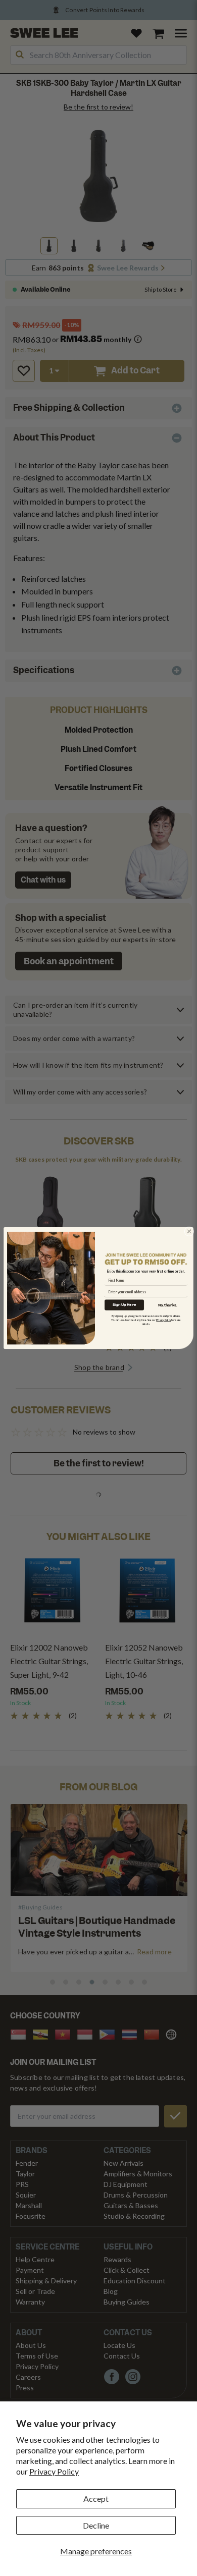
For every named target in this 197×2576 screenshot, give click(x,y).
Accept (96, 2499)
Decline (96, 2525)
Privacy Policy (54, 2471)
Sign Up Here (124, 1305)
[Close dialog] (189, 1231)
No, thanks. (168, 1305)
